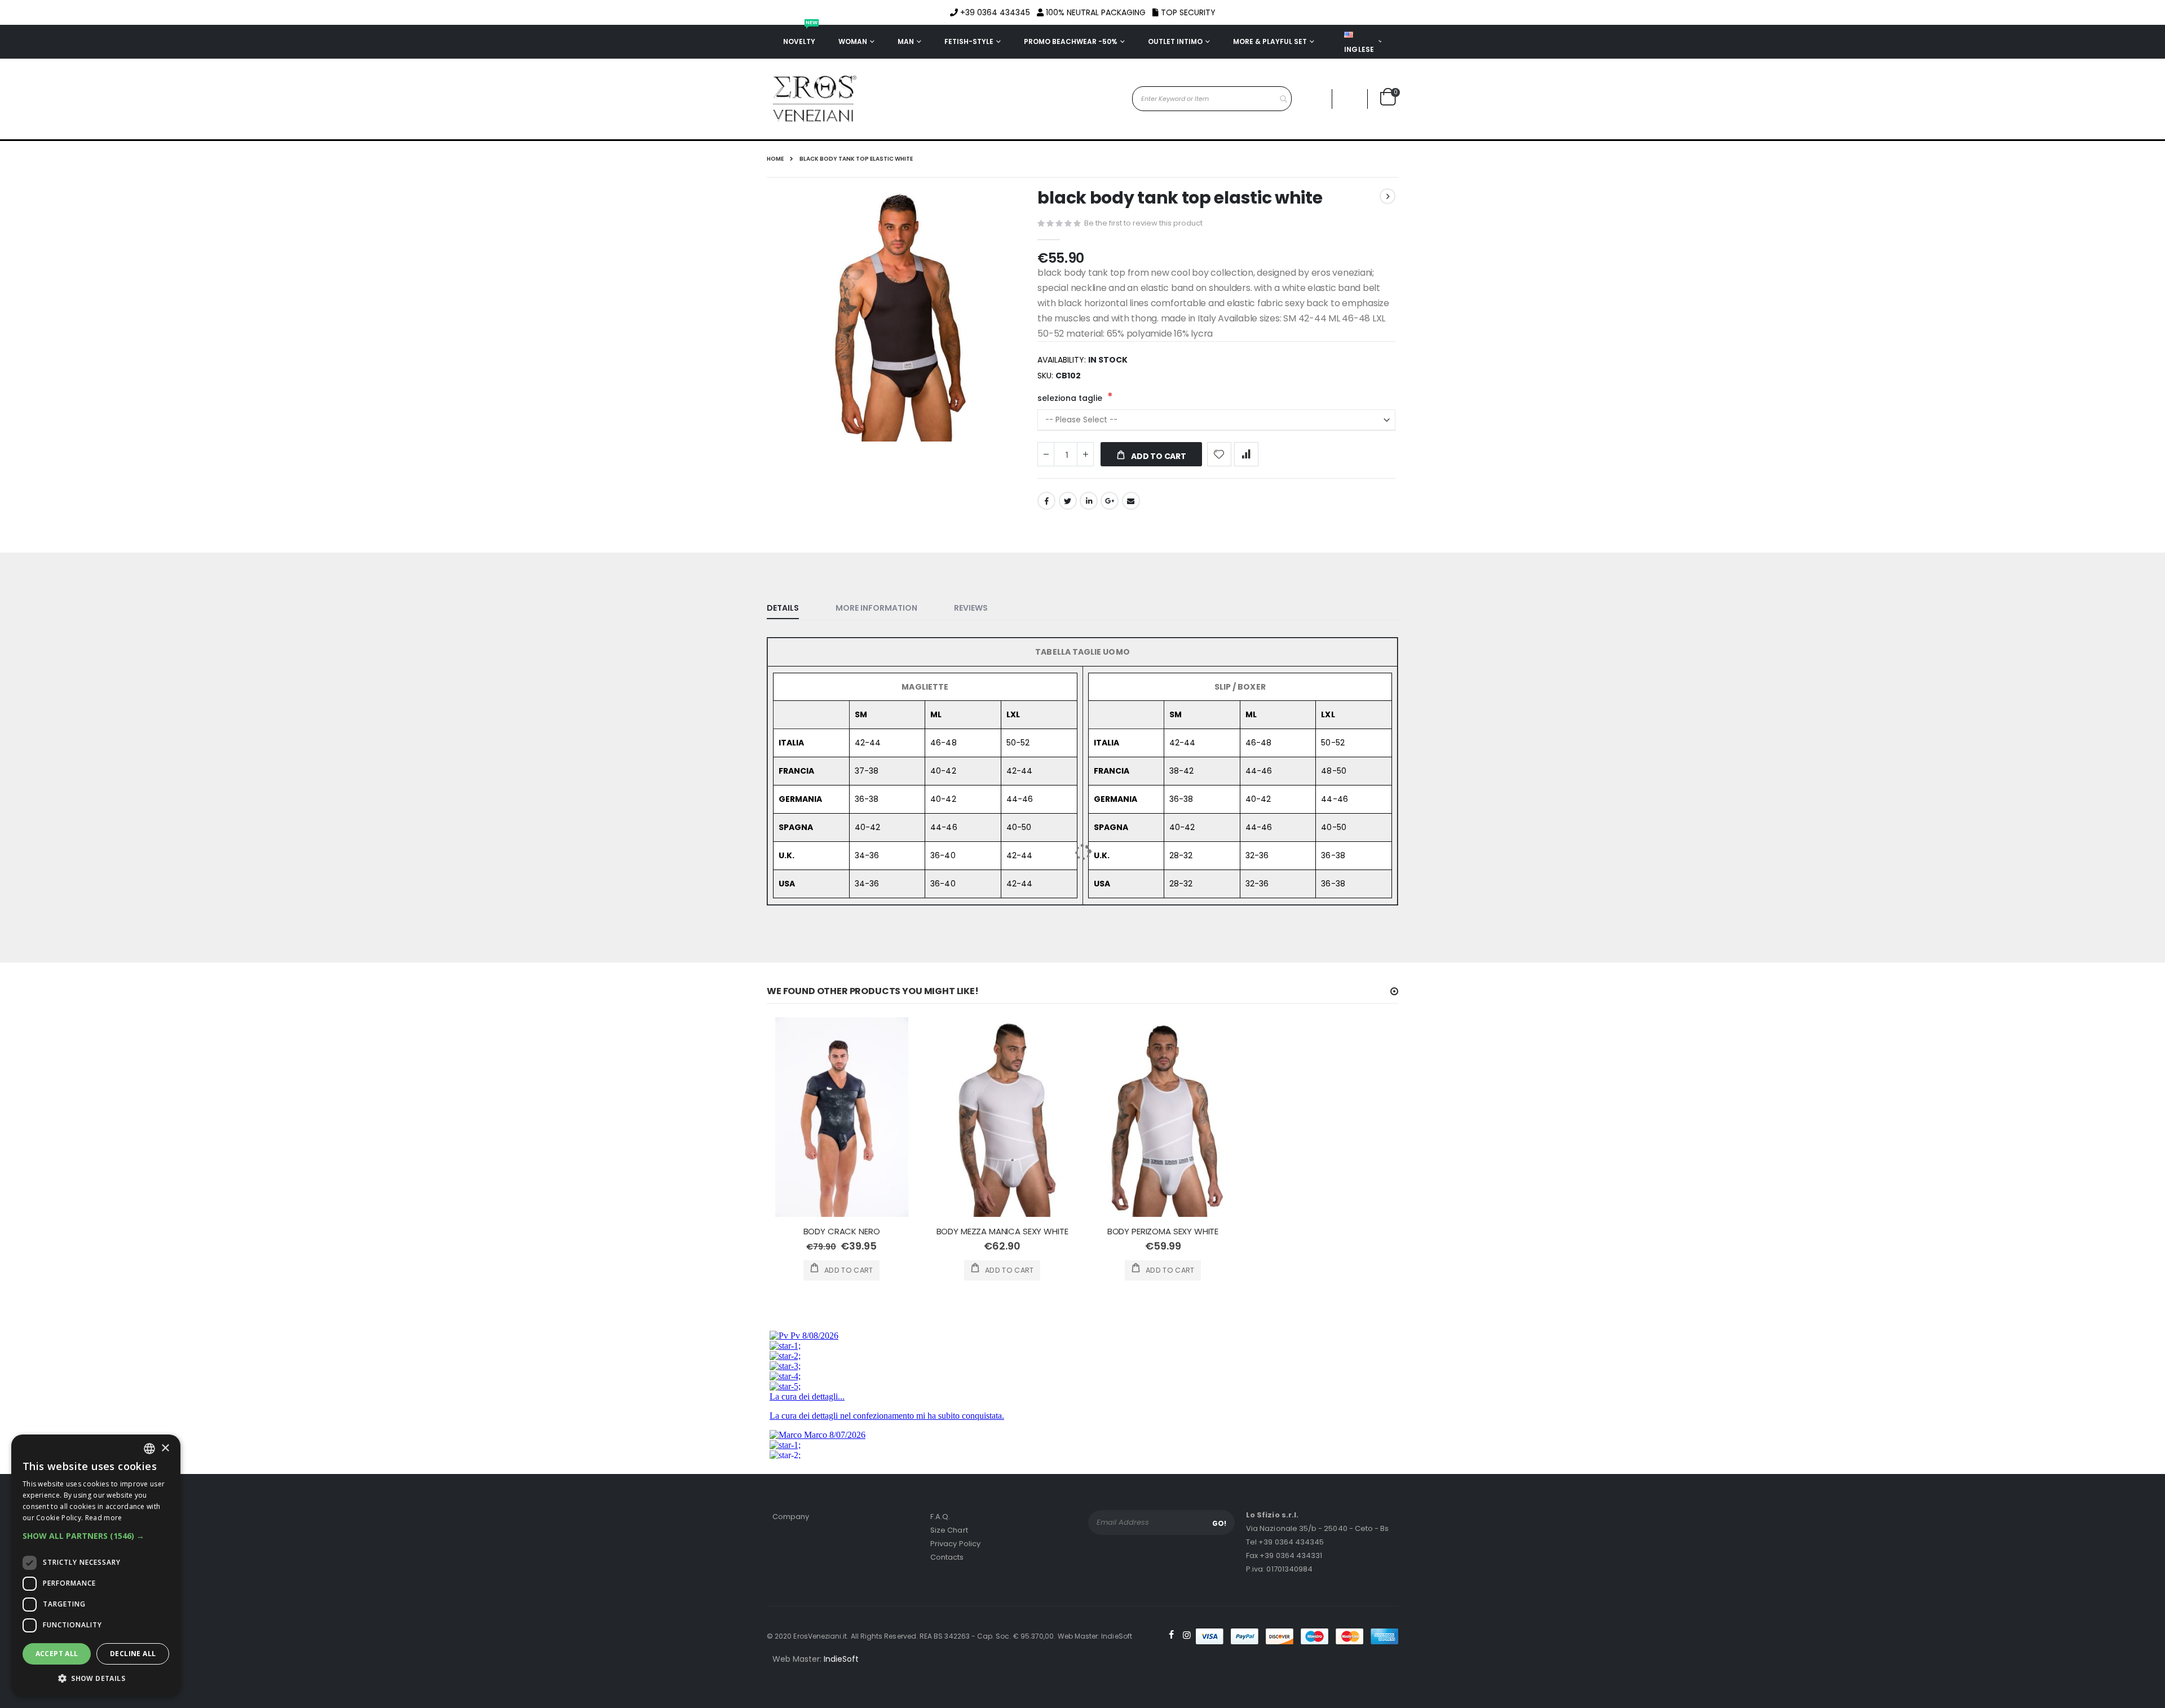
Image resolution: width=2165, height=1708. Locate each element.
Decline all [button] (133, 1654)
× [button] (165, 1448)
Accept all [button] (57, 1654)
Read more (104, 1518)
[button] (96, 1536)
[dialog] (96, 1566)
